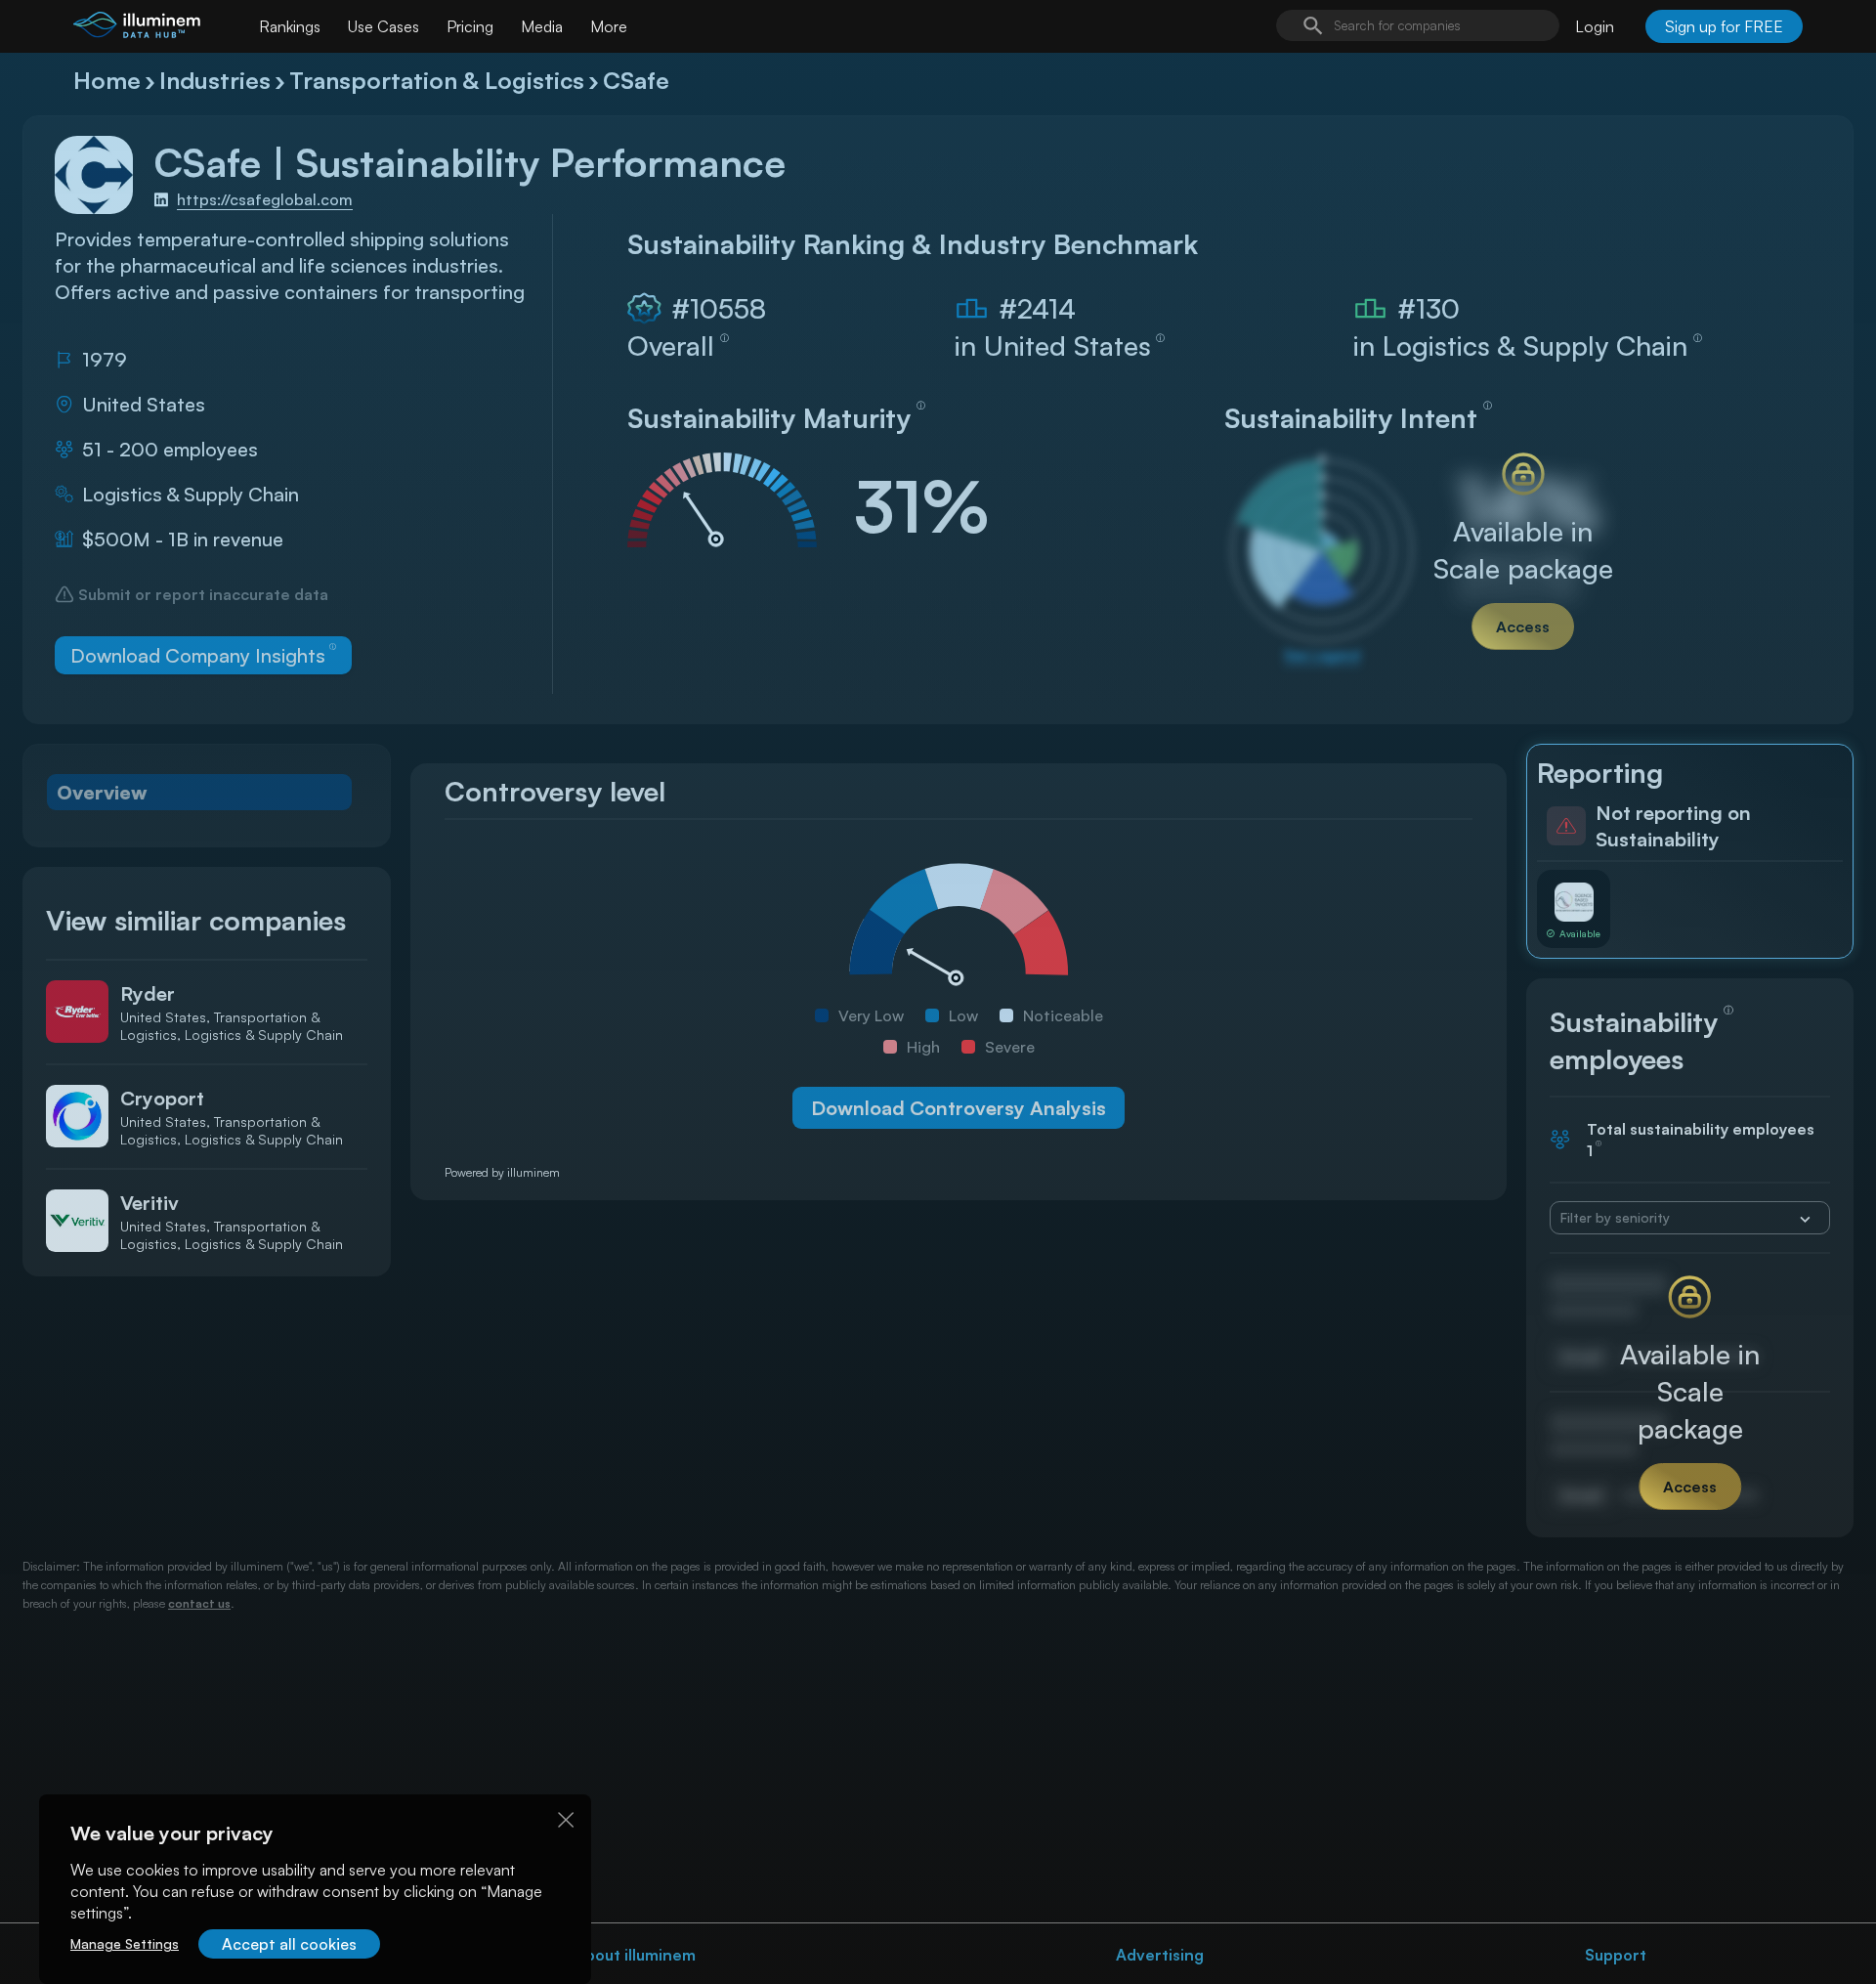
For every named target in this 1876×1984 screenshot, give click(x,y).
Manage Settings (125, 1943)
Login (1595, 26)
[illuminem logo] (137, 29)
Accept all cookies (289, 1944)
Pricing (470, 26)
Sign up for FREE (1724, 26)
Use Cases (384, 26)
